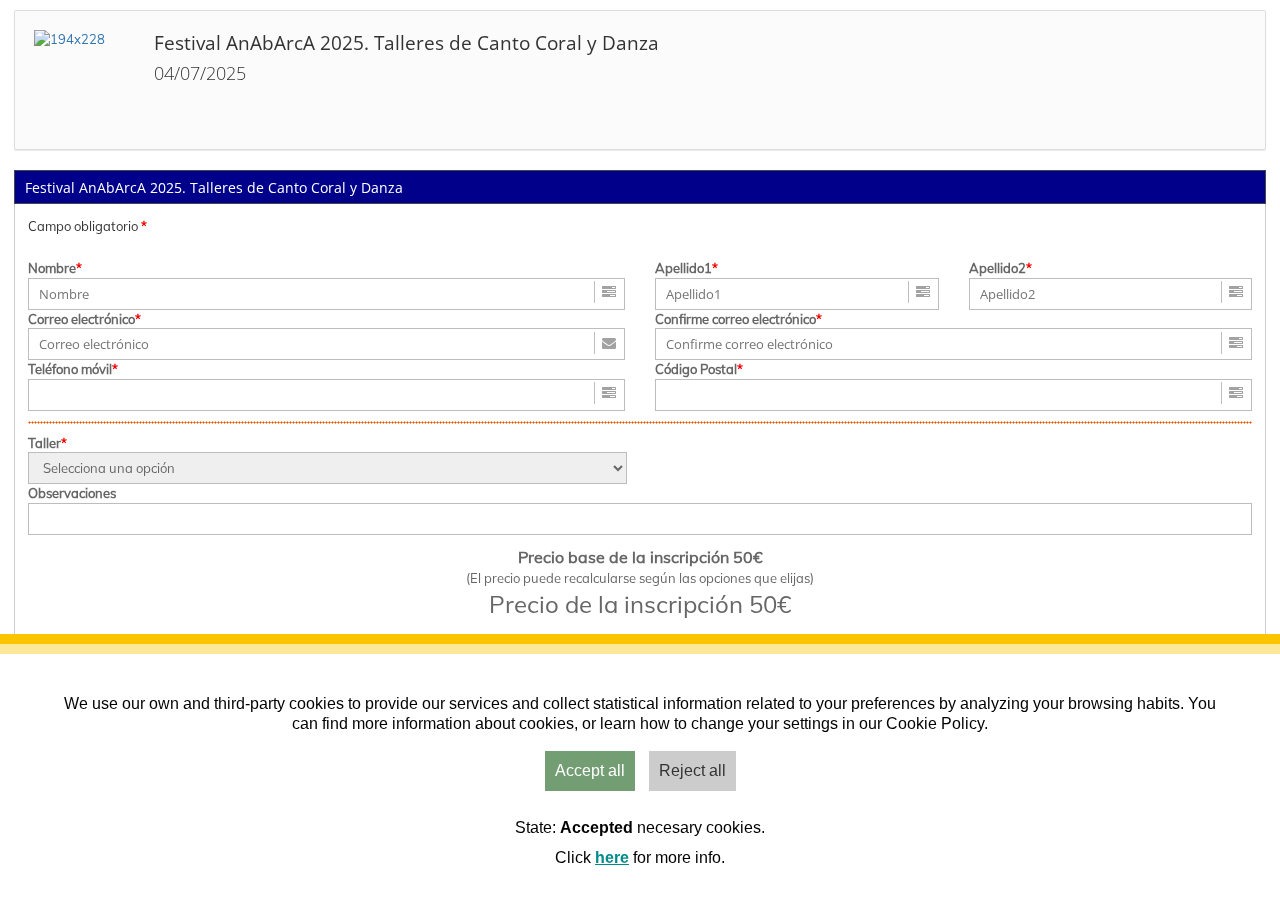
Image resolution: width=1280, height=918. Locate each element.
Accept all (590, 770)
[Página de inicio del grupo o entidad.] (84, 80)
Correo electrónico (81, 319)
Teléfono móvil (70, 369)
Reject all (692, 770)
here (612, 857)
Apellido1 (683, 268)
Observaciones (72, 493)
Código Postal (696, 369)
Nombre (52, 268)
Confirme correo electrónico (735, 319)
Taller (44, 443)
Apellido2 (997, 268)
